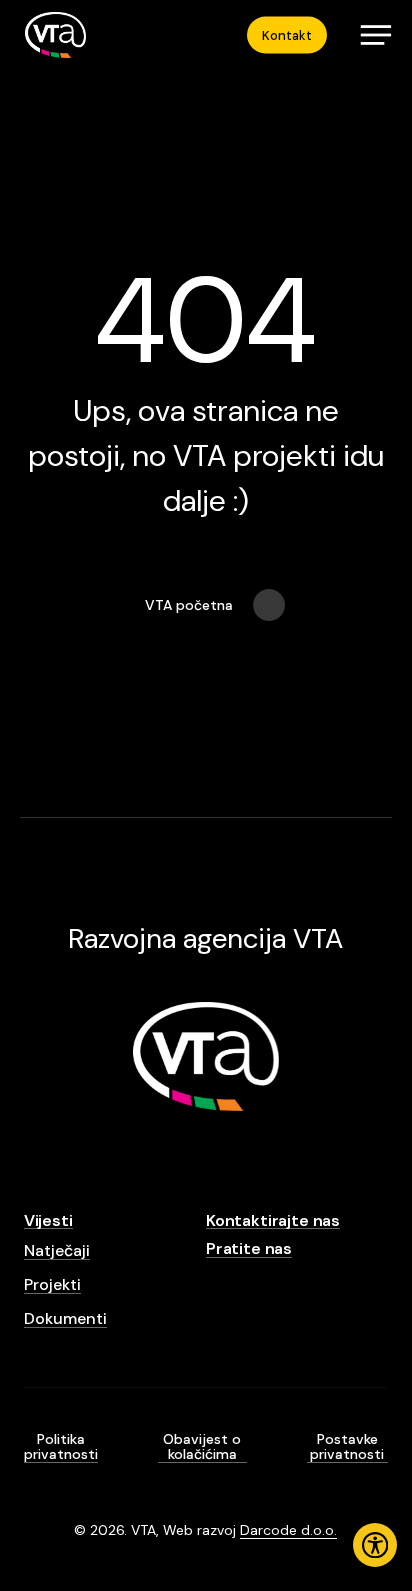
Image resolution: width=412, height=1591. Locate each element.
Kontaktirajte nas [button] (273, 1221)
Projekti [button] (52, 1285)
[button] (376, 35)
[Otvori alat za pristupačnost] (375, 1545)
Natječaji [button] (57, 1251)
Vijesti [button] (48, 1221)
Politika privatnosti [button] (61, 1447)
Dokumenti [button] (65, 1319)
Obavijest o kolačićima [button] (202, 1447)
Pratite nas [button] (249, 1249)
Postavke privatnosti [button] (347, 1447)
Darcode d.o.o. (288, 1530)
